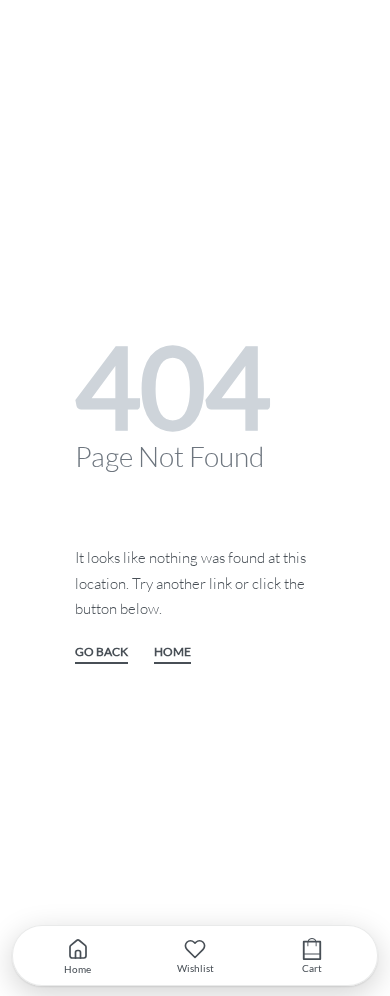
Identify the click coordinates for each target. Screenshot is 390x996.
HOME (172, 652)
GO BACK (101, 652)
